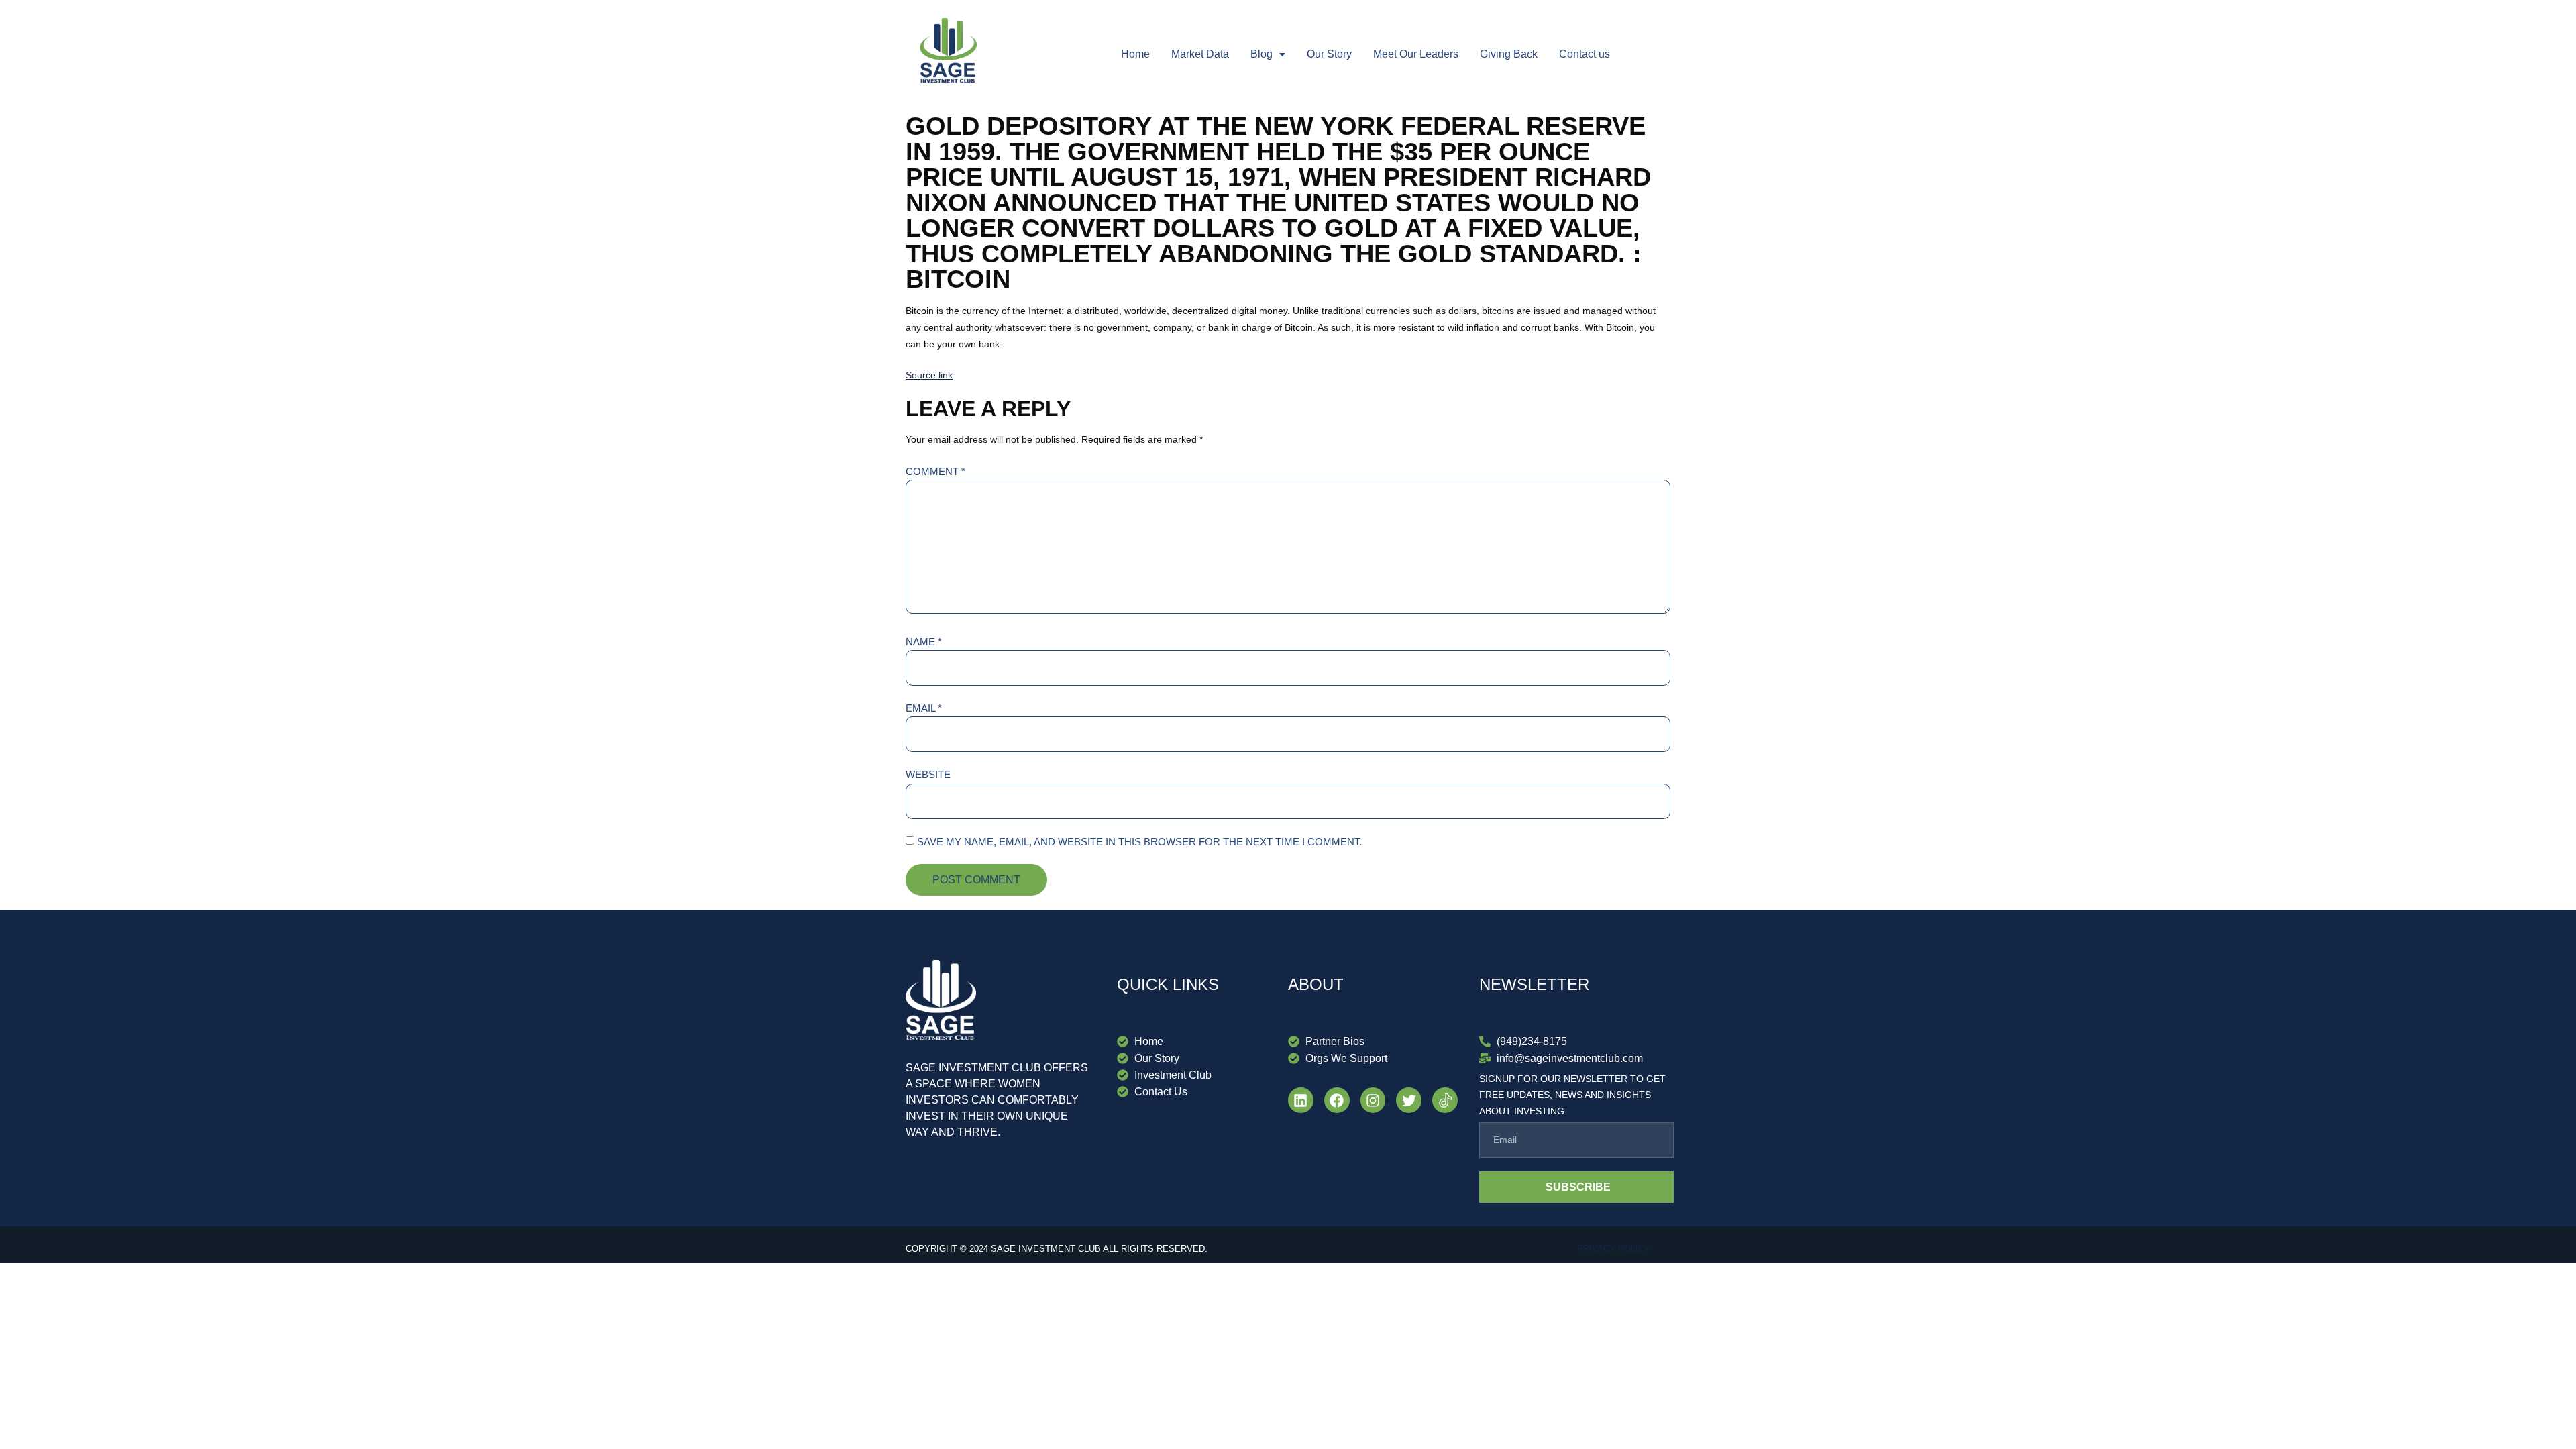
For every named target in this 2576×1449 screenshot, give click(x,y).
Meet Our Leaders (1416, 54)
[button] (1268, 54)
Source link (929, 375)
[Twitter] (1409, 1100)
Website (928, 774)
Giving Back (1509, 54)
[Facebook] (1337, 1100)
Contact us (1585, 54)
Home (1135, 54)
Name (924, 642)
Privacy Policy (1614, 1249)
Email (924, 708)
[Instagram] (1373, 1100)
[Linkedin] (1301, 1100)
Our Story (1329, 54)
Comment (935, 471)
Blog (1262, 54)
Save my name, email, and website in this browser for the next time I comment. (1139, 842)
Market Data (1200, 54)
